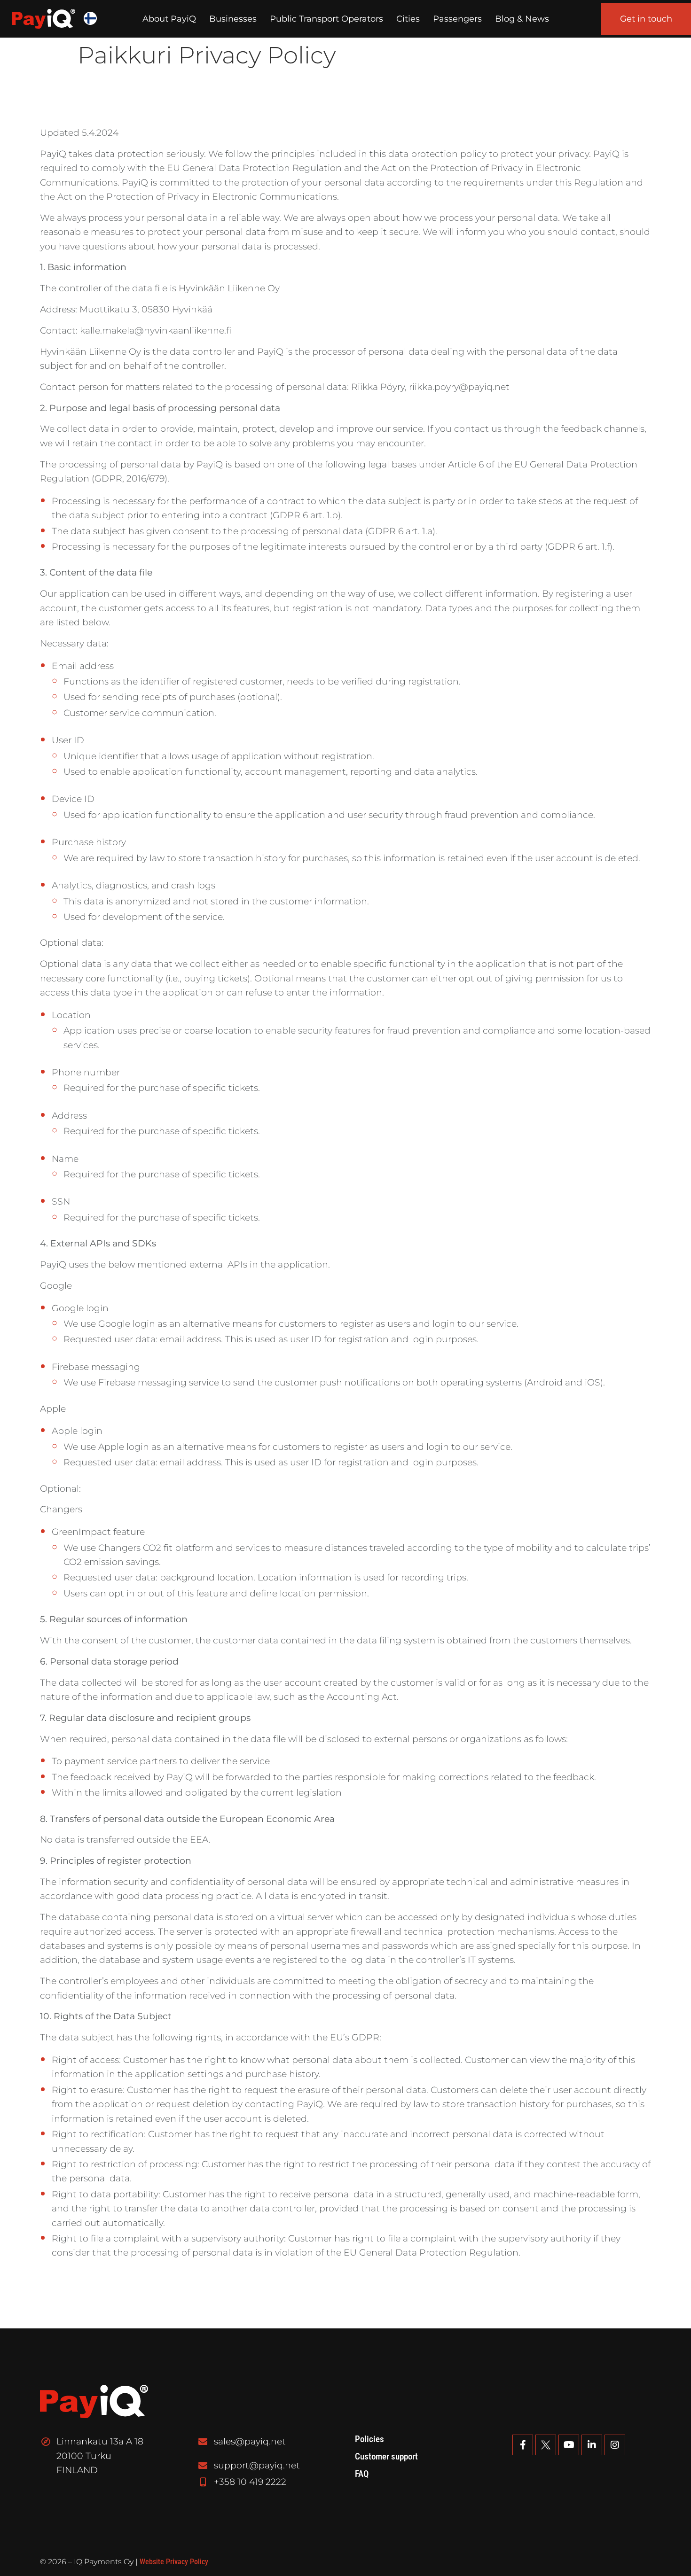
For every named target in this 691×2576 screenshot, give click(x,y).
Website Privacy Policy (174, 2562)
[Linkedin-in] (592, 2445)
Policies (369, 2439)
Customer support (386, 2457)
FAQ (362, 2474)
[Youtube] (569, 2445)
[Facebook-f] (523, 2445)
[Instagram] (615, 2445)
